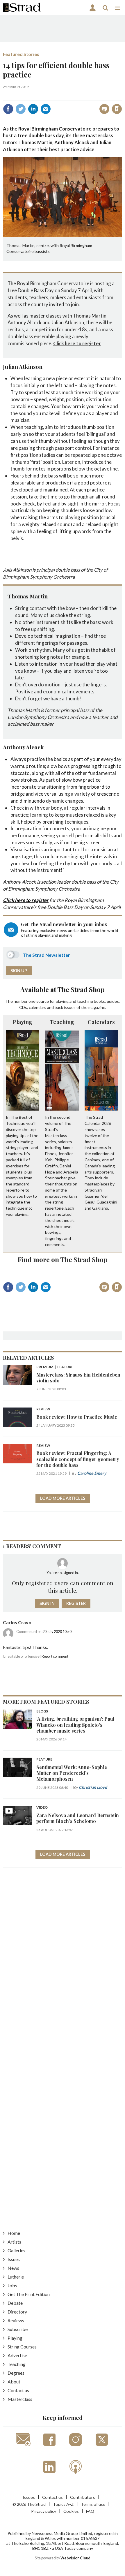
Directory (17, 2312)
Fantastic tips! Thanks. (25, 1647)
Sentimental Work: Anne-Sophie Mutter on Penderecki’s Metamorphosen (72, 1773)
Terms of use (93, 2504)
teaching (85, 1001)
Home (14, 2233)
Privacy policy (44, 2511)
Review (43, 1409)
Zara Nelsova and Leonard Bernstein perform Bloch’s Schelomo (78, 1818)
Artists (14, 2242)
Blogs (42, 1711)
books (99, 1001)
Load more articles (63, 1498)
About (14, 2382)
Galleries (16, 2250)
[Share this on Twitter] (21, 109)
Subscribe (18, 2329)
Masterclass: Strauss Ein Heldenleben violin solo (78, 1378)
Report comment (55, 1656)
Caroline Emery (92, 1473)
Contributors (83, 2497)
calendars (37, 1007)
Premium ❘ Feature (55, 1367)
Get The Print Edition (29, 2294)
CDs (23, 1007)
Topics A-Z (63, 2504)
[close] (121, 96)
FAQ (90, 2511)
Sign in (44, 96)
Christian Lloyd (93, 1787)
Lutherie (16, 2277)
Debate (15, 2303)
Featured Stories (21, 54)
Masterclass (20, 2399)
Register (76, 1603)
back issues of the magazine (80, 1007)
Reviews (16, 2320)
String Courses (22, 2347)
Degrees (16, 2373)
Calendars (101, 1022)
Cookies (71, 2511)
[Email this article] (46, 109)
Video (42, 1808)
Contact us (18, 2390)
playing (62, 1001)
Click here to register (77, 343)
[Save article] (117, 109)
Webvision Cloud (75, 2558)
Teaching (62, 1022)
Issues (14, 2259)
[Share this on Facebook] (8, 109)
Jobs (12, 2285)
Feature (44, 1760)
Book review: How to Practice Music (77, 1417)
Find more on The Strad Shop (63, 1259)
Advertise (17, 2355)
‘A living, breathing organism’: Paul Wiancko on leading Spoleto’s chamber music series (75, 1725)
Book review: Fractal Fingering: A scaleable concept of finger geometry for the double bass (78, 1459)
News (13, 2268)
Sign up (19, 971)
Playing (23, 1022)
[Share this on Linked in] (33, 109)
